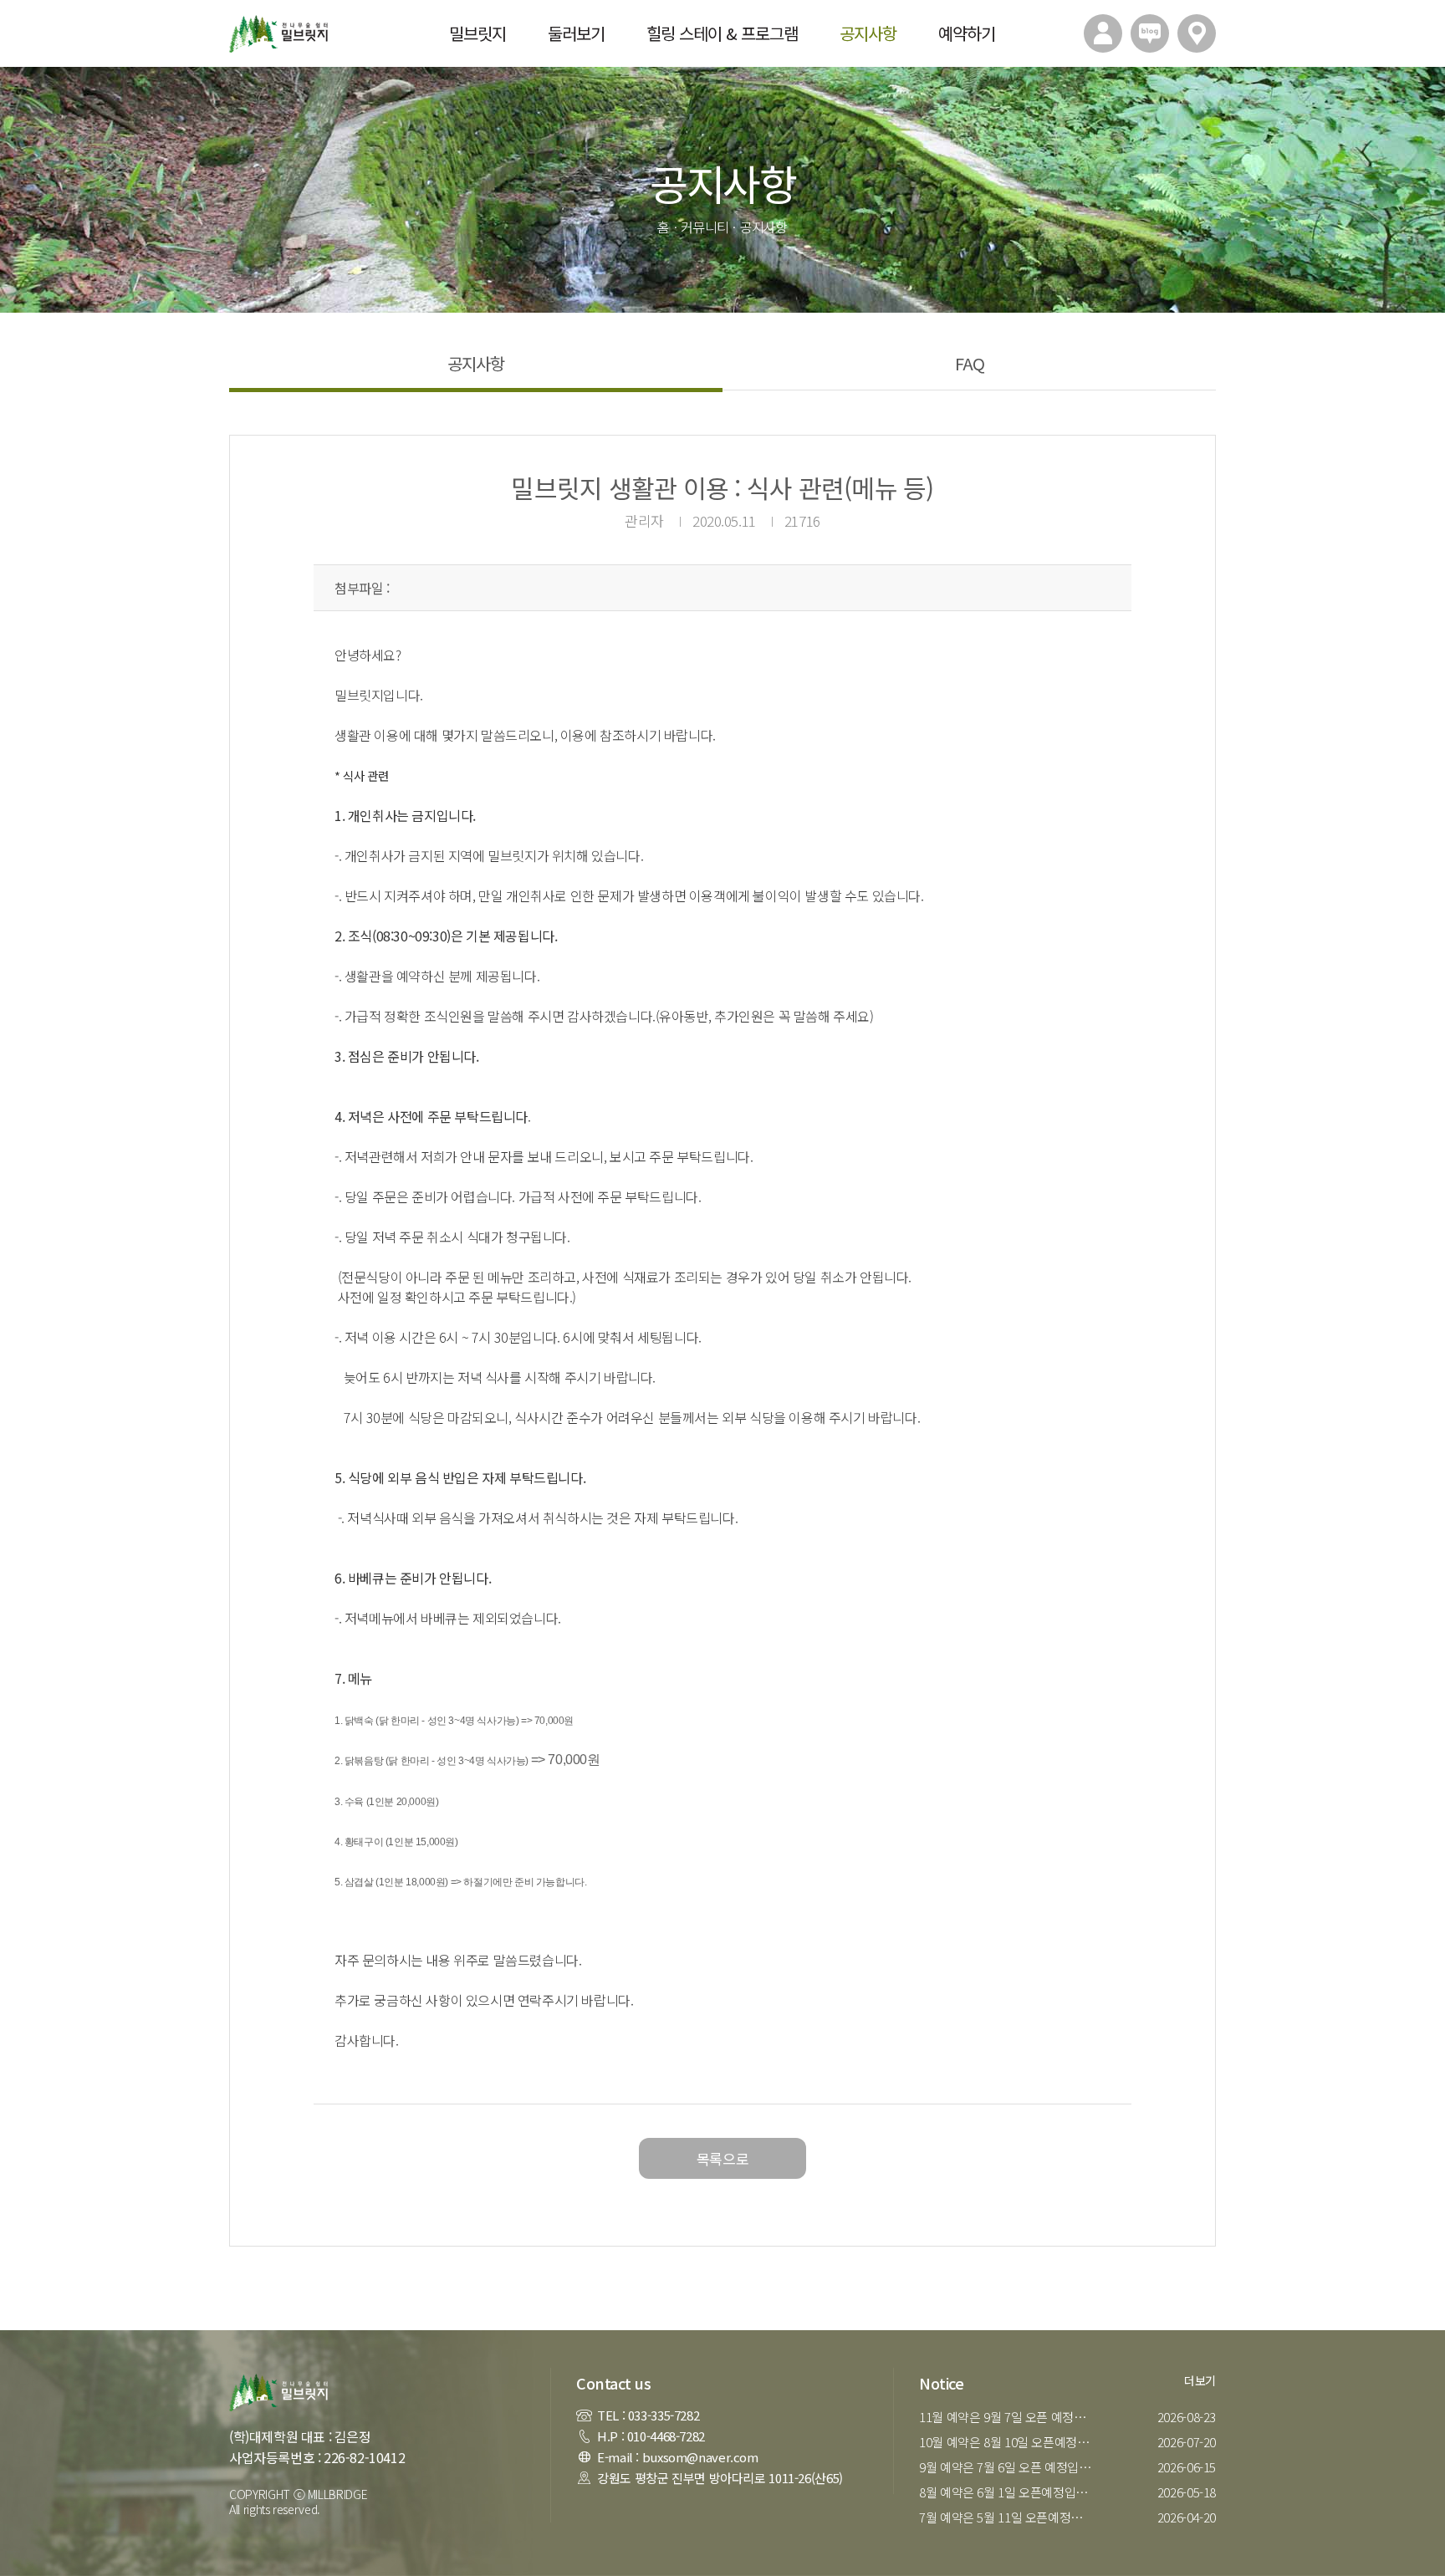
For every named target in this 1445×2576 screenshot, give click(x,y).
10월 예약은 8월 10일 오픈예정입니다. (1009, 2442)
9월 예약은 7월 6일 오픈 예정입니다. (1009, 2467)
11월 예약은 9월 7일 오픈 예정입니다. (1009, 2417)
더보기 (1200, 2380)
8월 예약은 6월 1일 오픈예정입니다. (1009, 2492)
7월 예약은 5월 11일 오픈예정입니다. (1009, 2517)
